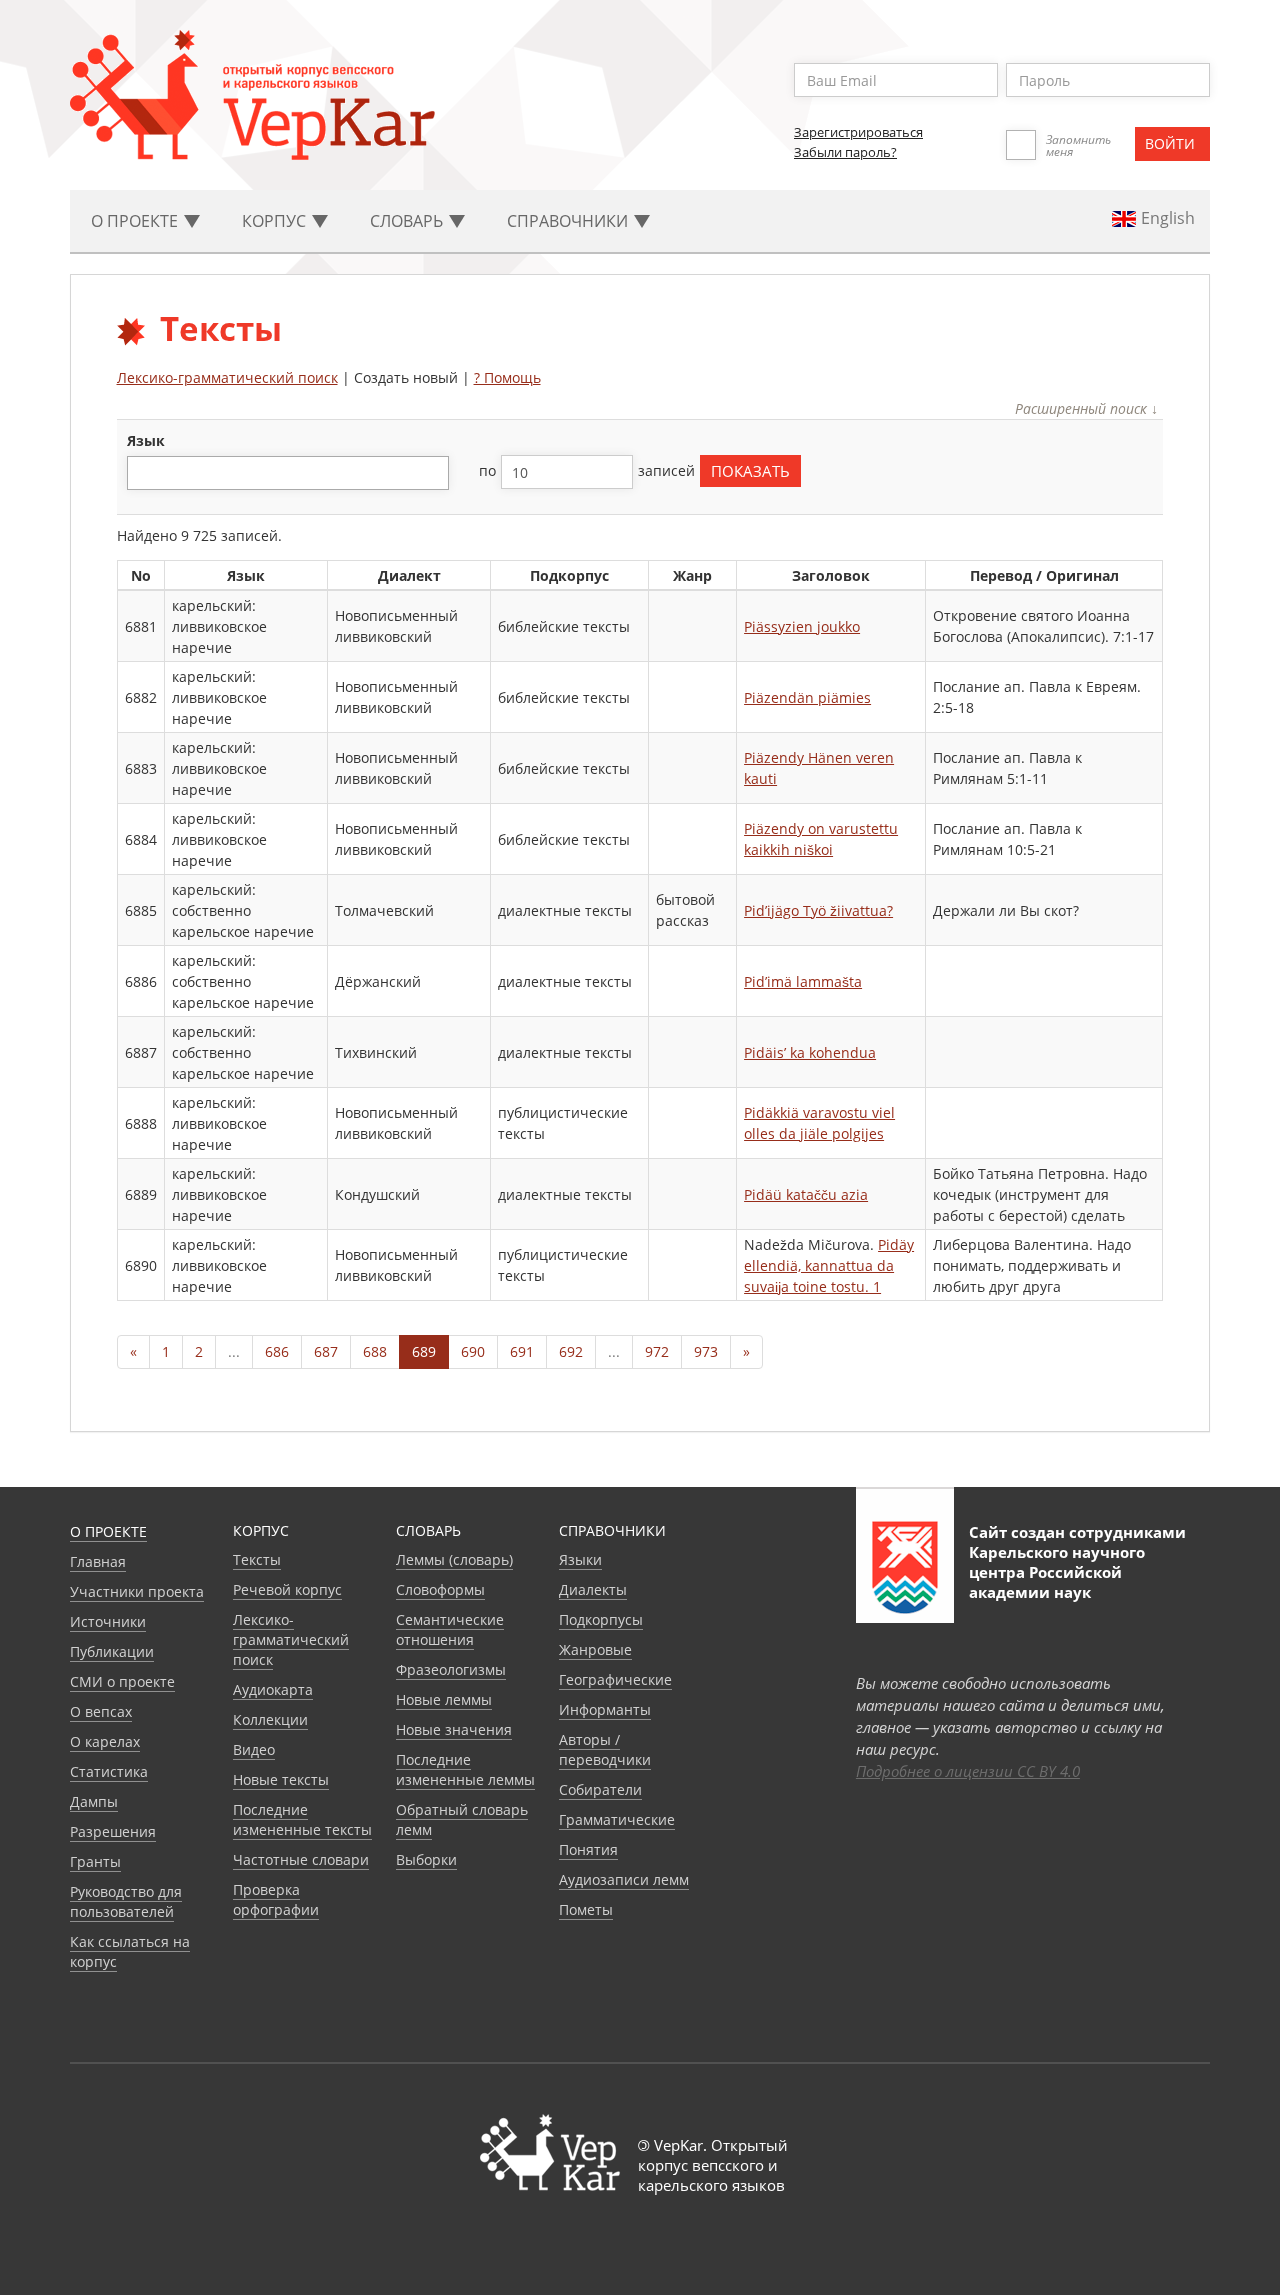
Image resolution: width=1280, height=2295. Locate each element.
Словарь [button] (408, 221)
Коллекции (270, 1719)
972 (657, 1351)
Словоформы (440, 1589)
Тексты (257, 1559)
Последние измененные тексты (302, 1819)
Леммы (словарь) (454, 1559)
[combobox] (288, 473)
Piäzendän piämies (807, 697)
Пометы (586, 1909)
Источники (108, 1621)
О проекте (108, 1531)
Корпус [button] (276, 221)
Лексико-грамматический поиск (227, 377)
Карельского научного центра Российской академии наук (1057, 1572)
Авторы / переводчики (605, 1749)
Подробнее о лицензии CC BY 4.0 (968, 1771)
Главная (98, 1561)
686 (277, 1351)
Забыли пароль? (845, 152)
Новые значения (454, 1729)
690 (473, 1351)
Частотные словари (301, 1859)
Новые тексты (281, 1779)
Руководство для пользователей (126, 1901)
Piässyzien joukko (802, 626)
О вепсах (101, 1711)
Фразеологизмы (451, 1669)
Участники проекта (137, 1591)
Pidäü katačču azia (806, 1194)
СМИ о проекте (122, 1681)
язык (146, 440)
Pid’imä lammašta (803, 981)
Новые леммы (444, 1699)
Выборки (426, 1859)
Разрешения (113, 1831)
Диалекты (593, 1589)
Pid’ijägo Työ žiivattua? (818, 910)
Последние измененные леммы (465, 1769)
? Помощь (507, 377)
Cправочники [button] (569, 221)
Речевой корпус (287, 1589)
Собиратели (600, 1789)
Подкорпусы (601, 1619)
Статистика (109, 1771)
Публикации (112, 1651)
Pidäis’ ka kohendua (810, 1052)
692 (571, 1351)
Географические (615, 1679)
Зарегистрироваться (858, 132)
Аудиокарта (273, 1689)
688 (375, 1351)
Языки (580, 1559)
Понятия (588, 1849)
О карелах (105, 1741)
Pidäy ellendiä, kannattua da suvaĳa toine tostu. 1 (829, 1265)
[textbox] (143, 472)
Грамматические (617, 1819)
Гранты (95, 1861)
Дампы (94, 1801)
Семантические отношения (450, 1629)
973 (706, 1351)
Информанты (605, 1709)
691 (522, 1351)
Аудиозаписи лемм (624, 1879)
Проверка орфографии (276, 1899)
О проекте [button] (136, 221)
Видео (254, 1749)
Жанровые (595, 1649)
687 (326, 1351)
